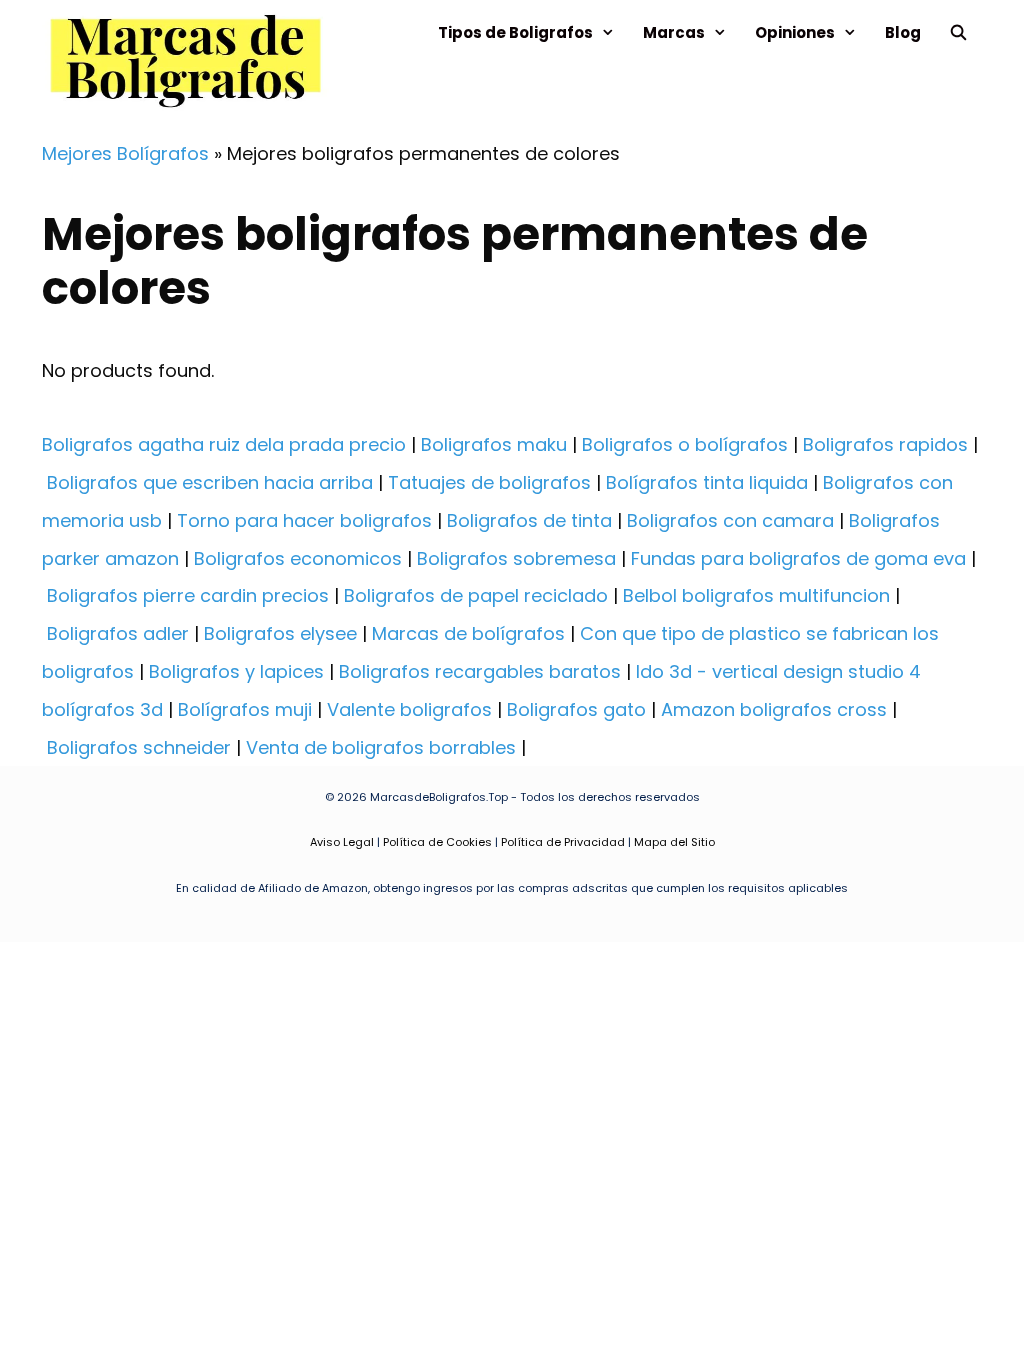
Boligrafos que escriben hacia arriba (210, 482)
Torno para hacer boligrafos (304, 520)
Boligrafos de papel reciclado (476, 595)
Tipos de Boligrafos (515, 32)
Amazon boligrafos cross (774, 709)
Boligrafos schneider (139, 747)
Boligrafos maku (494, 444)
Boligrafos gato (576, 709)
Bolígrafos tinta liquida (707, 482)
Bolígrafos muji (245, 709)
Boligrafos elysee (280, 633)
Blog (903, 32)
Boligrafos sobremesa (516, 558)
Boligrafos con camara (730, 520)
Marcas (674, 32)
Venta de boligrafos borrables (381, 747)
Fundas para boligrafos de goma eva (798, 558)
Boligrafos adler (118, 633)
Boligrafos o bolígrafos (685, 444)
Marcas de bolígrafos (468, 633)
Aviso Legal (342, 842)
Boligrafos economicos (298, 558)
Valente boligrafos (409, 709)
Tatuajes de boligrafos (489, 482)
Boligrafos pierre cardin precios (188, 595)
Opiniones (795, 32)
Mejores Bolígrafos (125, 153)
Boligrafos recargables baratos (480, 671)
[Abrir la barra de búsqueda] (958, 32)
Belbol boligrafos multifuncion (756, 595)
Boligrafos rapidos (885, 444)
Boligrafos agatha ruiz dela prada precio (224, 444)
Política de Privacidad (563, 842)
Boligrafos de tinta (529, 520)
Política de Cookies (437, 842)
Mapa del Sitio (674, 842)
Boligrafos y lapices (236, 671)
